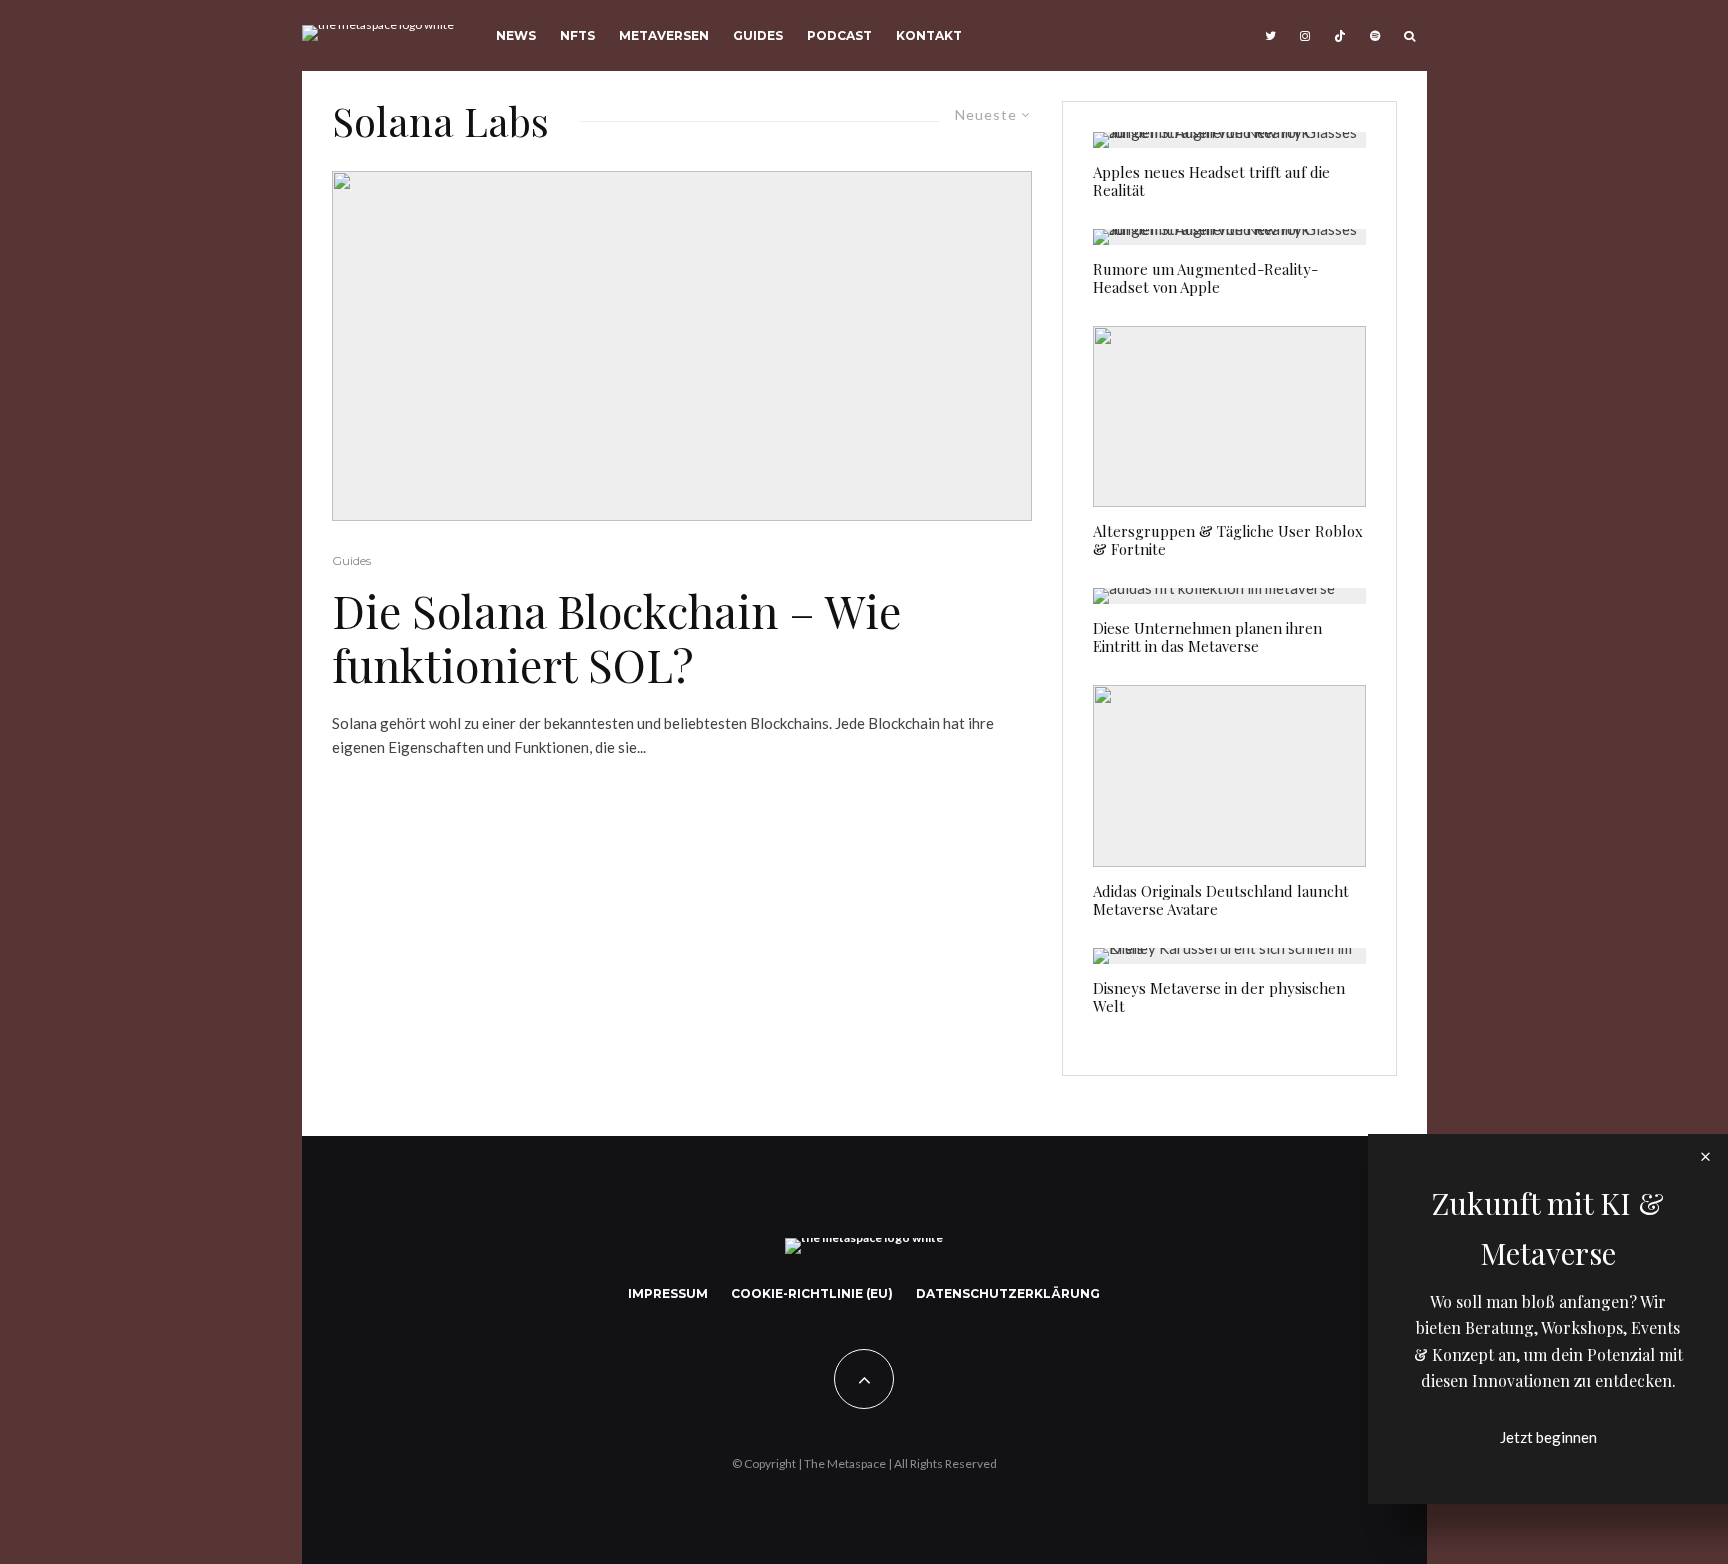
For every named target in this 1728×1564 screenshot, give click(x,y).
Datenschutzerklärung (1008, 1293)
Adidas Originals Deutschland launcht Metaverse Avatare (1221, 900)
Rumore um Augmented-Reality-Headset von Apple (1205, 278)
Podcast (839, 35)
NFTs (577, 35)
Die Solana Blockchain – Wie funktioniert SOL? (616, 637)
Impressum (668, 1293)
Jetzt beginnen (1548, 1437)
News (516, 35)
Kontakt (929, 35)
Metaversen (664, 35)
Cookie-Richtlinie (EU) (812, 1293)
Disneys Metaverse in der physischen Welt (1219, 997)
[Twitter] (1270, 35)
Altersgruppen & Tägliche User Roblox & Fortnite (1228, 540)
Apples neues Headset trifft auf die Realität (1211, 181)
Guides (758, 35)
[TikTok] (1340, 35)
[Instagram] (1305, 35)
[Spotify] (1375, 35)
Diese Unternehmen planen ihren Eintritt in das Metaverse (1207, 637)
